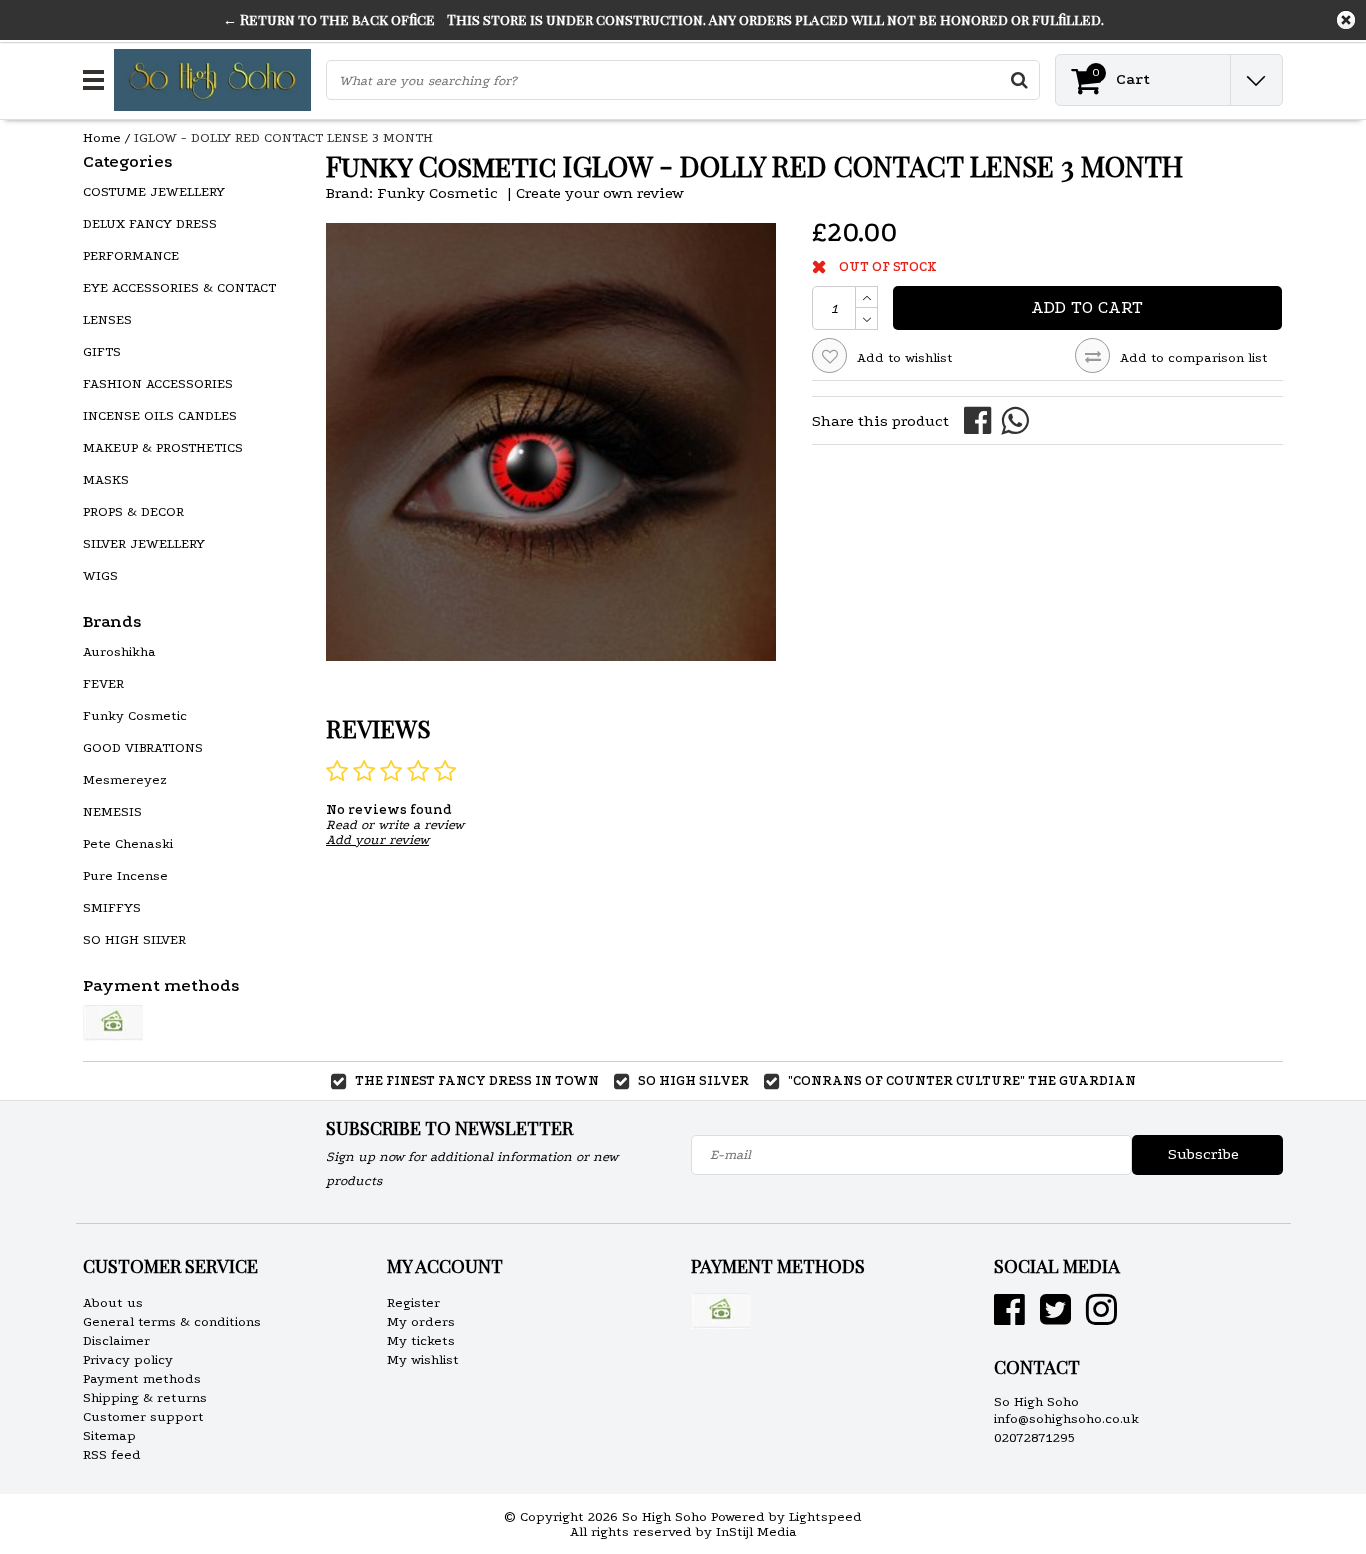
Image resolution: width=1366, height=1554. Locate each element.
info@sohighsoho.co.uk (1066, 1418)
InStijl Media (756, 1531)
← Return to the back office (329, 19)
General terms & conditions (172, 1321)
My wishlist (423, 1359)
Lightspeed (825, 1516)
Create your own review (600, 193)
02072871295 (1034, 1437)
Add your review (377, 839)
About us (113, 1302)
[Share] (982, 419)
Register (413, 1302)
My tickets (421, 1340)
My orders (421, 1321)
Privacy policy (128, 1359)
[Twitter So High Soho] (1055, 1317)
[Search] (1019, 80)
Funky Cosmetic (437, 193)
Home (102, 137)
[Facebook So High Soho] (1009, 1317)
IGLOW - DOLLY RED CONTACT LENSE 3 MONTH (283, 137)
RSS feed (112, 1454)
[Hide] (1346, 20)
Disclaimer (116, 1340)
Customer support (143, 1416)
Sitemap (109, 1435)
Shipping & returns (145, 1397)
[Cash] (113, 1023)
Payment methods (142, 1378)
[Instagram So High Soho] (1101, 1317)
